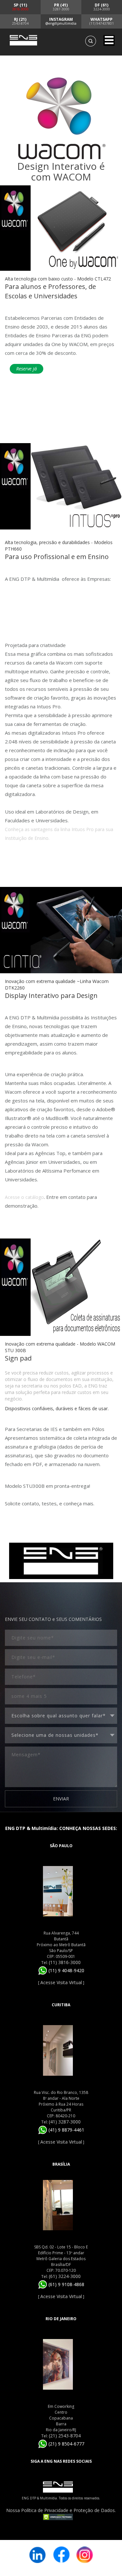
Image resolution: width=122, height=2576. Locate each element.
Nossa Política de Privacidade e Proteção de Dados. (61, 2510)
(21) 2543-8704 (65, 2436)
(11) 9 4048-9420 (66, 1970)
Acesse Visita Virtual (61, 1982)
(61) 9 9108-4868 (66, 2284)
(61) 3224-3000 (65, 2276)
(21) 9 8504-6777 (66, 2444)
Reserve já (27, 369)
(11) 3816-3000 (65, 1962)
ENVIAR (61, 1799)
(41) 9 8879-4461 (66, 2130)
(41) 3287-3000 (65, 2122)
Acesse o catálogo (24, 1197)
